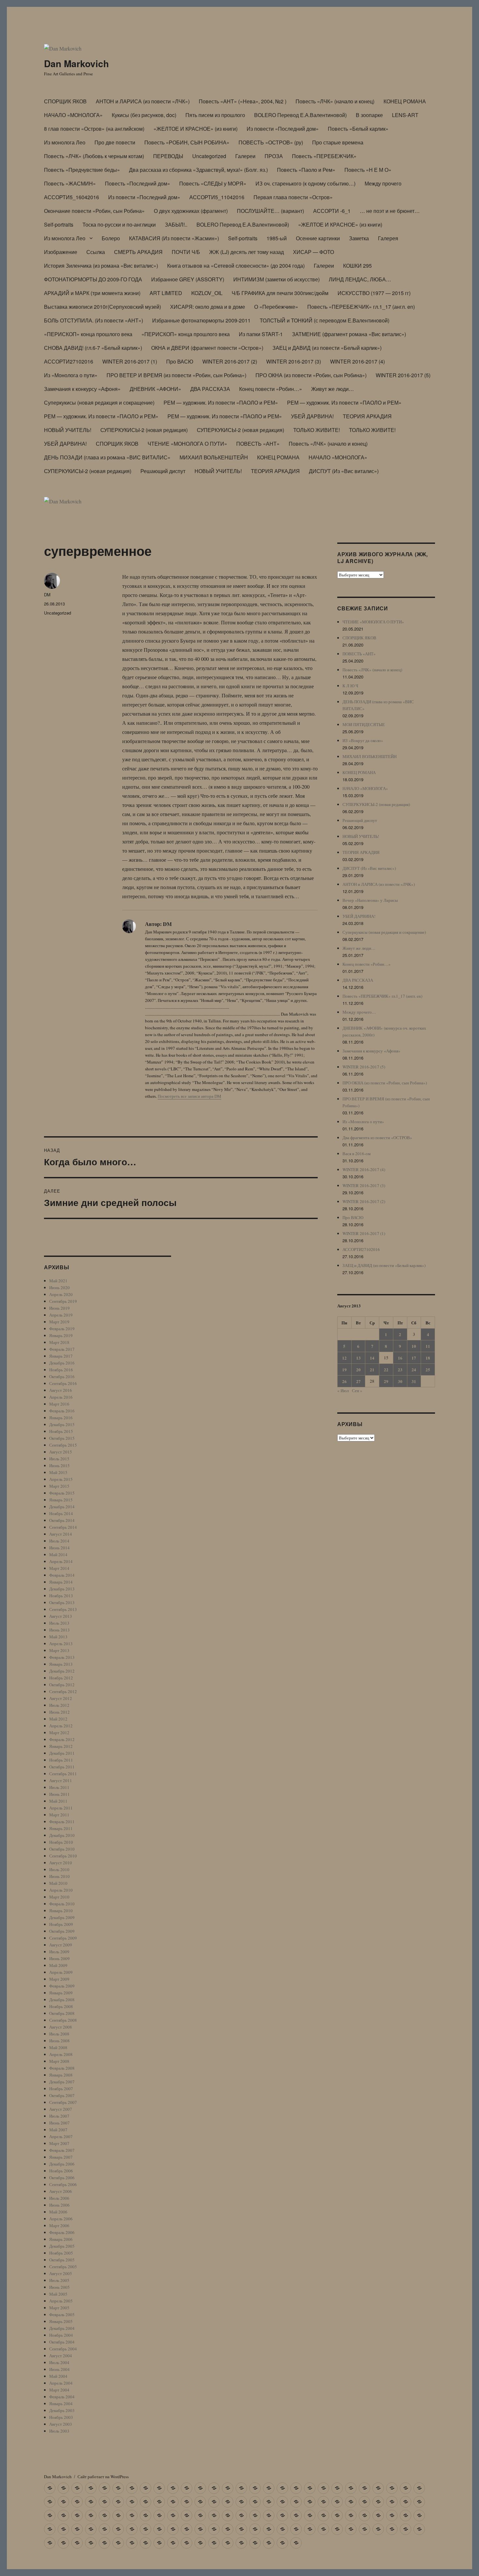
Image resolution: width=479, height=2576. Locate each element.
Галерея (388, 238)
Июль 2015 (59, 1459)
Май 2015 (58, 1472)
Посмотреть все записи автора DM (189, 1096)
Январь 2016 (61, 1418)
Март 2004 (59, 2390)
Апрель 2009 (61, 1972)
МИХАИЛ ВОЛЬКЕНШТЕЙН (214, 457)
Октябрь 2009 (62, 1931)
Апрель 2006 (61, 2219)
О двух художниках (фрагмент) (191, 211)
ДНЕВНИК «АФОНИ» (155, 389)
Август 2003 (61, 2424)
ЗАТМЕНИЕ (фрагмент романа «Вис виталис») (349, 334)
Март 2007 (59, 2143)
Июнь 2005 (59, 2287)
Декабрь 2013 (62, 1589)
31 (414, 1381)
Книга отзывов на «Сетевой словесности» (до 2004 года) (236, 266)
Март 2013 (59, 1650)
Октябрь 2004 (62, 2342)
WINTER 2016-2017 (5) (403, 375)
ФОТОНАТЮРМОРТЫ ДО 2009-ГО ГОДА (93, 279)
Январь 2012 (61, 1746)
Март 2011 (59, 1815)
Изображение (61, 252)
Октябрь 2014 (62, 1520)
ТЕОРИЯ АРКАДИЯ (367, 416)
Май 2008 (58, 2047)
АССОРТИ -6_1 (332, 211)
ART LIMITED (166, 293)
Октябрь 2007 (62, 2095)
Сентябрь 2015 (63, 1445)
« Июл (343, 1391)
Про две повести (115, 142)
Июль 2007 (59, 2116)
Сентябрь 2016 (63, 1383)
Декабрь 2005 (62, 2246)
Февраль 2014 (62, 1575)
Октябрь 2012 (62, 1685)
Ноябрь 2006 (61, 2171)
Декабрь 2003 (62, 2410)
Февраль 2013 (62, 1657)
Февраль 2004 (62, 2397)
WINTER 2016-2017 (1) (130, 361)
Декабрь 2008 (62, 2000)
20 (358, 1370)
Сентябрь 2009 (63, 1938)
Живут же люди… (333, 389)
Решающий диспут (163, 471)
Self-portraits (59, 224)
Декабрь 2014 (62, 1507)
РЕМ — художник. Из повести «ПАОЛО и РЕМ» (221, 402)
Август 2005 (61, 2273)
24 (414, 1370)
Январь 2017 (61, 1356)
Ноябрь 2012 (61, 1678)
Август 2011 (61, 1780)
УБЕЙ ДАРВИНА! (312, 416)
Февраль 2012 (62, 1739)
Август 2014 (61, 1534)
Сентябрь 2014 (63, 1527)
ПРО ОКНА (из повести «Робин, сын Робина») (311, 375)
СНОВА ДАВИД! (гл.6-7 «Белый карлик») (93, 348)
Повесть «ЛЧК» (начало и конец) (335, 101)
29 (386, 1381)
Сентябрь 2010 (63, 1856)
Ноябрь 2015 (61, 1431)
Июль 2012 (59, 1705)
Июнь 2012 (59, 1712)
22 (386, 1370)
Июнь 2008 (59, 2041)
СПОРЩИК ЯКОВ (65, 101)
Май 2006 (58, 2212)
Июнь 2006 (59, 2205)
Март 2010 (59, 1897)
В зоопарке (369, 115)
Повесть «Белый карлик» (358, 129)
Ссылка (96, 252)
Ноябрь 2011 (61, 1760)
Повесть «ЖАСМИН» (70, 183)
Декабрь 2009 (62, 1917)
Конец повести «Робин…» (271, 389)
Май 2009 (58, 1965)
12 (344, 1358)
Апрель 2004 (61, 2383)
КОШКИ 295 (357, 266)
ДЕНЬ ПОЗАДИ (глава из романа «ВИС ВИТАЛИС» (107, 457)
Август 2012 (61, 1698)
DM (47, 595)
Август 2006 (61, 2191)
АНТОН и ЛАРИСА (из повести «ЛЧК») (143, 101)
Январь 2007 (61, 2157)
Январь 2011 (61, 1828)
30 (400, 1381)
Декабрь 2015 (62, 1424)
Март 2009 (59, 1979)
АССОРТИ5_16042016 (72, 197)
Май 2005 (58, 2294)
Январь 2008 (61, 2075)
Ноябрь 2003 (61, 2417)
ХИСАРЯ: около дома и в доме (208, 307)
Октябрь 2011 (62, 1767)
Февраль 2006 (62, 2232)
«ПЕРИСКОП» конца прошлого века (88, 334)
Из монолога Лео (65, 142)
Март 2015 (59, 1486)
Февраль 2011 (62, 1822)
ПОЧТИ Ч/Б (186, 252)
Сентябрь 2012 (63, 1691)
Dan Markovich (76, 63)
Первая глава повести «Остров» (293, 197)
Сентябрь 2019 (63, 1301)
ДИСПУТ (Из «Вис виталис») (344, 471)
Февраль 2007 (62, 2150)
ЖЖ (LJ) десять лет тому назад (247, 252)
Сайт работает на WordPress (103, 2477)
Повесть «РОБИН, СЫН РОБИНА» (187, 142)
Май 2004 (58, 2376)
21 (372, 1370)
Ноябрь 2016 (61, 1370)
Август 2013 (61, 1616)
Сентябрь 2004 (63, 2349)
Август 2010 (61, 1863)
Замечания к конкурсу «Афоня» (82, 389)
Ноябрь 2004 (61, 2335)
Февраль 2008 (62, 2068)
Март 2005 (59, 2308)
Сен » (357, 1391)
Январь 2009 (61, 1993)
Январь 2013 (61, 1664)
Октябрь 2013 (62, 1602)
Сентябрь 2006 (63, 2184)
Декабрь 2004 (62, 2328)
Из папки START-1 (261, 334)
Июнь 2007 (59, 2123)
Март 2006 (59, 2226)
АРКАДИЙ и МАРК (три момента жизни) (92, 293)
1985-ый (277, 238)
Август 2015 (61, 1452)
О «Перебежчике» (276, 307)
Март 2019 (59, 1322)
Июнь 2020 (59, 1288)
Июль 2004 (59, 2362)
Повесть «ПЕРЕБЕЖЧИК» (324, 156)
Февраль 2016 (62, 1411)
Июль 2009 (59, 1952)
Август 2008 (61, 2027)
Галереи (245, 156)
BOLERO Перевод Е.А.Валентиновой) (300, 115)
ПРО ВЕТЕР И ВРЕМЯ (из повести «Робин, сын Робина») (176, 375)
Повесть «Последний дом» (138, 183)
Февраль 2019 (62, 1329)
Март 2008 (59, 2061)
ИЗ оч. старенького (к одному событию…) (305, 183)
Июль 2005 (59, 2280)
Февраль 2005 (62, 2315)
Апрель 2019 (61, 1315)
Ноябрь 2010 (61, 1842)
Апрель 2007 (61, 2137)
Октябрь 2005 (62, 2260)
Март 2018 (59, 1342)
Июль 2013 (59, 1623)
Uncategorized (209, 156)
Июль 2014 (59, 1541)
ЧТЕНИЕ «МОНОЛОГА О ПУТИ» (187, 444)
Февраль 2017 (62, 1349)
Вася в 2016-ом (356, 1154)
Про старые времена (338, 142)
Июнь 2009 (59, 1958)
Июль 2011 (59, 1787)
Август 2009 (61, 1945)
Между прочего (383, 183)
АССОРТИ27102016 (69, 361)
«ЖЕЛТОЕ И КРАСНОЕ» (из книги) (196, 129)
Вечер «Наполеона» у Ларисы (370, 900)
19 (344, 1370)
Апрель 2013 (61, 1644)
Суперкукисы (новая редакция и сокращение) (99, 402)
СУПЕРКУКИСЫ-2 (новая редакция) (144, 430)
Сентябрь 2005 (63, 2267)
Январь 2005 (61, 2321)
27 (358, 1381)
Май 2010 (58, 1883)
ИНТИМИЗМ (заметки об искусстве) (276, 279)
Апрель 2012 (61, 1726)
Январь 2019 (61, 1335)
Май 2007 (58, 2130)
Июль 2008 (59, 2034)
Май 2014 (58, 1555)
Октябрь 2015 (62, 1438)
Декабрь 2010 (62, 1835)
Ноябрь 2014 (61, 1513)
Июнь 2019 (59, 1308)
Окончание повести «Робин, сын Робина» (94, 211)
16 (400, 1358)
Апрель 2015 (61, 1479)
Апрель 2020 (61, 1294)
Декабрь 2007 (62, 2082)
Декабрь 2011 (62, 1753)
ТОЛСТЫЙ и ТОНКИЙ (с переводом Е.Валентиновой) (325, 320)
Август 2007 (61, 2109)
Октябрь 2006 (62, 2178)
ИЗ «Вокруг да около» (363, 740)
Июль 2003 (59, 2431)
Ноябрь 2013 (61, 1596)
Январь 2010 (61, 1911)
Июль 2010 (59, 1869)
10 (414, 1346)
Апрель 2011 (61, 1808)
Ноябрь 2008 (61, 2006)
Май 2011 (58, 1801)
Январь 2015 (61, 1500)
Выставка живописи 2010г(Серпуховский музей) (102, 307)
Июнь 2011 (59, 1794)
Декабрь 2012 (62, 1671)
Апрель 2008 (61, 2054)
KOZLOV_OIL (207, 293)
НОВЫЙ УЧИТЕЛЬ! (68, 430)
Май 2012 (58, 1719)
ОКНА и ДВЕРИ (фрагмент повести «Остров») (207, 348)
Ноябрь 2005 (61, 2253)
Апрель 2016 (61, 1397)
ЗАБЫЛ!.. (176, 224)
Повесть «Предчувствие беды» (82, 170)
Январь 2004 (61, 2404)
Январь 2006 (61, 2239)
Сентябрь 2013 (63, 1609)
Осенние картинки (318, 238)
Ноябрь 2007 (61, 2089)
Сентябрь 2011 (63, 1774)
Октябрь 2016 (62, 1377)
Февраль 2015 (62, 1493)
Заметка (359, 238)
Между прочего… (359, 1012)
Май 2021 (58, 1281)
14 (372, 1358)
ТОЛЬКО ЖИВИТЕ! (317, 430)
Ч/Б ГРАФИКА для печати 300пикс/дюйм (280, 293)
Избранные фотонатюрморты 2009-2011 (201, 320)
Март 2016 (59, 1404)
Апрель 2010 (61, 1890)
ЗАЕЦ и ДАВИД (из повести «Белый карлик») (327, 348)
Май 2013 (58, 1637)
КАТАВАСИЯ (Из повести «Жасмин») (174, 238)
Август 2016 (61, 1390)
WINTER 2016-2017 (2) (230, 361)
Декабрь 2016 (62, 1363)
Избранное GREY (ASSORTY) (188, 279)
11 (428, 1346)
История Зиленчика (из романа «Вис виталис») (101, 266)
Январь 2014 (61, 1582)
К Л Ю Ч (350, 686)
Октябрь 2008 (62, 2013)
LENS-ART (405, 115)
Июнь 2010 (59, 1876)
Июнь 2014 (59, 1548)
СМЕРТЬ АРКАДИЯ (138, 252)
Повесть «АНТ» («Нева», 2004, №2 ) (243, 101)
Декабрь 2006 (62, 2164)
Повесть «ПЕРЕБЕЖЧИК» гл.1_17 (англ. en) (361, 307)
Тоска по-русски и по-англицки (119, 224)
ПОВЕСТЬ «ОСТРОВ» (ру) (271, 142)
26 (344, 1381)
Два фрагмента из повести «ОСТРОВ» (377, 1138)
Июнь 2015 (59, 1466)
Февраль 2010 (62, 1904)
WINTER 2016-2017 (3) (294, 361)
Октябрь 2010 (62, 1849)
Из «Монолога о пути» (71, 375)
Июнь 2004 (59, 2369)
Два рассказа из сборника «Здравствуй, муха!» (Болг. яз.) (198, 170)
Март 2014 (59, 1568)
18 (428, 1358)
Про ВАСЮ (180, 361)
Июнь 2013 (59, 1630)
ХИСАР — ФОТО (313, 252)
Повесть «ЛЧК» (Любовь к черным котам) (94, 156)
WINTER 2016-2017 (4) (357, 361)
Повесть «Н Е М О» (368, 170)
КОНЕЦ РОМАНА (405, 101)
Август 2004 (61, 2356)
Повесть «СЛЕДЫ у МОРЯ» (213, 183)
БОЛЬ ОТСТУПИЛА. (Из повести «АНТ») (94, 320)
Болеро (111, 238)
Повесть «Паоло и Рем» (306, 170)
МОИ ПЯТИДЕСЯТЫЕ (364, 724)
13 (358, 1358)
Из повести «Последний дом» (283, 129)
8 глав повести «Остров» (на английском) (94, 129)
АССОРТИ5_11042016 (217, 197)
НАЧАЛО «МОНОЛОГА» (73, 115)
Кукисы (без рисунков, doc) (144, 115)
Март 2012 (59, 1733)
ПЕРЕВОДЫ (168, 156)
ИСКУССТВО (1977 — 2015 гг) (374, 293)
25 (428, 1370)
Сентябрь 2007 (63, 2102)
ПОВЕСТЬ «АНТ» (258, 444)
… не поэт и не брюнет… (390, 211)
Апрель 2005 (61, 2301)
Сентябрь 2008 (63, 2020)
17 (414, 1358)
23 (400, 1370)
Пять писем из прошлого (215, 115)
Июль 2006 (59, 2198)
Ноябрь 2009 (61, 1924)
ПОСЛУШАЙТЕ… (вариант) (270, 211)
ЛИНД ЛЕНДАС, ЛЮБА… (360, 279)
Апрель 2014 (61, 1561)
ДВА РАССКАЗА (210, 389)
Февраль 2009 (62, 1986)
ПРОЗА (274, 156)
